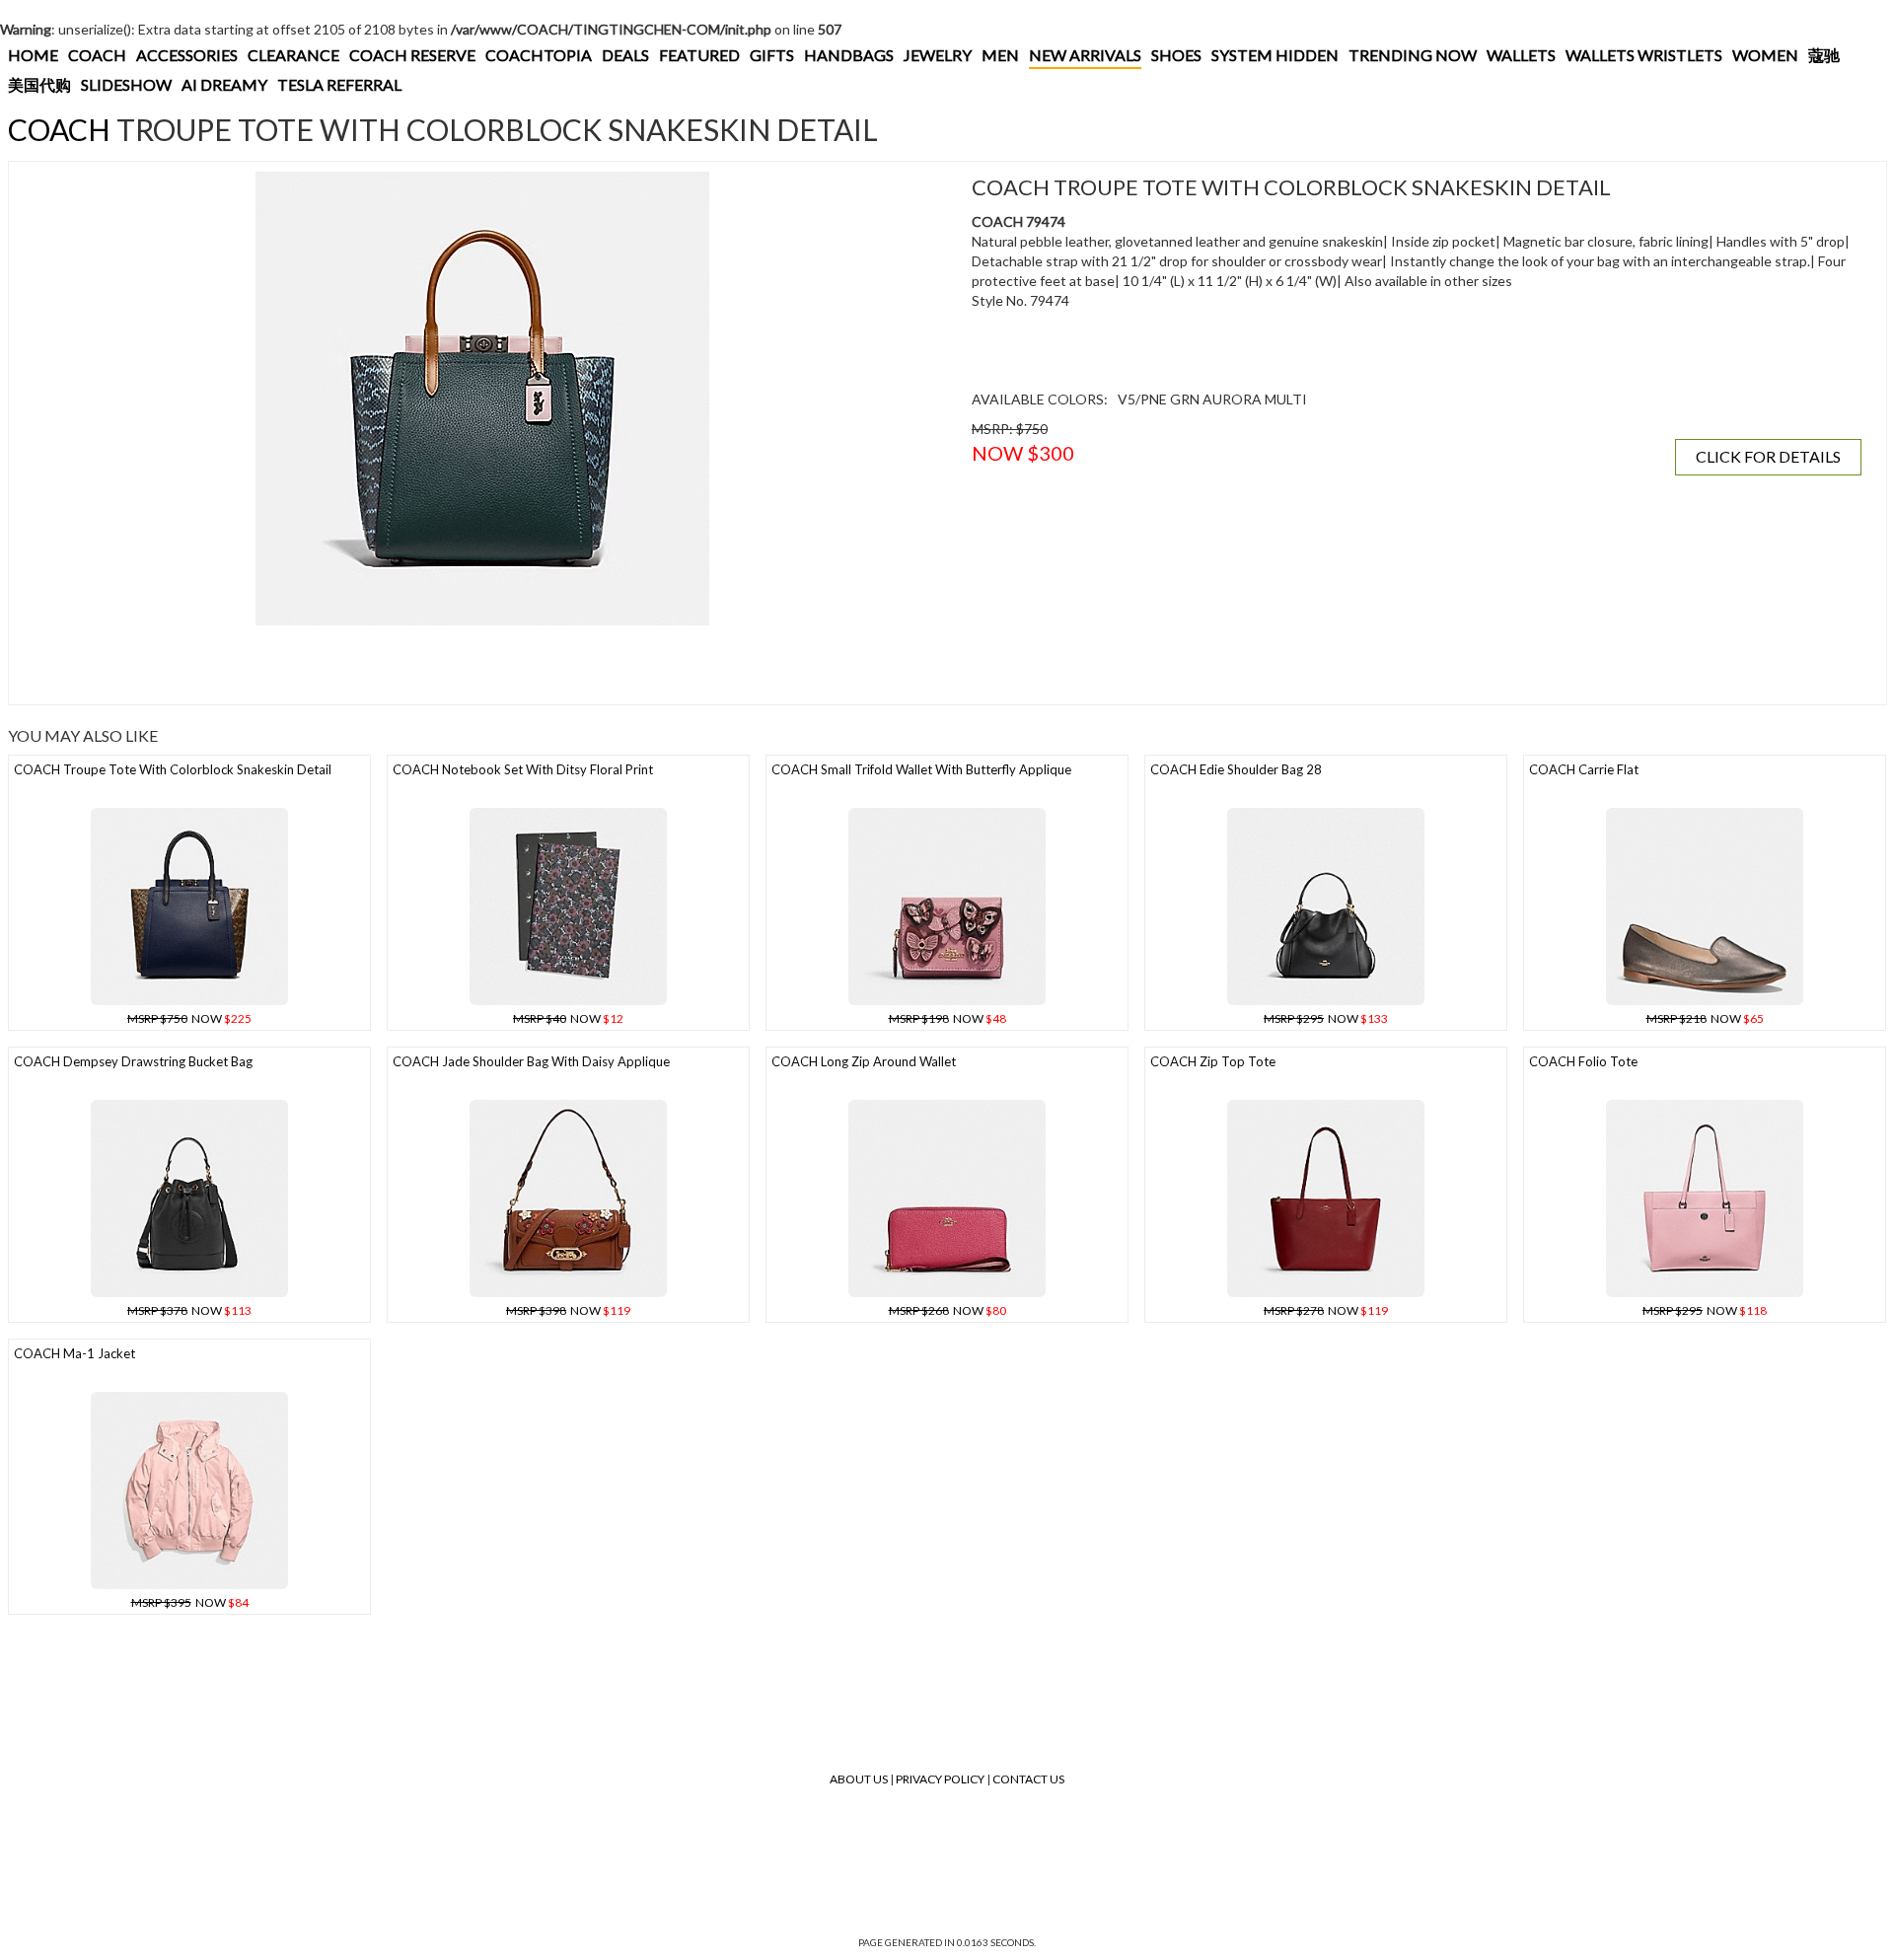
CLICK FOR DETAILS (1768, 456)
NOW (189, 1018)
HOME (33, 55)
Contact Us (1028, 1779)
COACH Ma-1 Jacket (74, 1353)
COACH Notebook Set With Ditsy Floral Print (523, 769)
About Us (859, 1779)
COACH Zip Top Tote (1213, 1061)
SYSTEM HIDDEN (1275, 55)
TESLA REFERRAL (339, 84)
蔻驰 (1824, 55)
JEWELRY (938, 55)
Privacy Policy (940, 1779)
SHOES (1176, 55)
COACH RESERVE (412, 55)
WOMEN (1765, 55)
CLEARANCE (293, 55)
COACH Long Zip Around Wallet (864, 1061)
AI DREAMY (224, 84)
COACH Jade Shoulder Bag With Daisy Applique (531, 1061)
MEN (1000, 55)
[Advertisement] (379, 665)
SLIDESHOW (126, 84)
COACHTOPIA (539, 55)
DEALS (625, 55)
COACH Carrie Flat (1584, 769)
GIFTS (772, 55)
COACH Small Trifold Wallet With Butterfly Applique (921, 769)
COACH (97, 55)
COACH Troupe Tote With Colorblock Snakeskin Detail (173, 769)
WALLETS (1521, 55)
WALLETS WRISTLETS (1644, 55)
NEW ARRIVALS (1085, 55)
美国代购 (39, 84)
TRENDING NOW (1413, 55)
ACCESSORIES (187, 55)
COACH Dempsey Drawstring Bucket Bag (133, 1061)
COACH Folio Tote (1583, 1061)
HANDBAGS (849, 55)
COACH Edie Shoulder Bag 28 (1236, 769)
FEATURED (699, 55)
